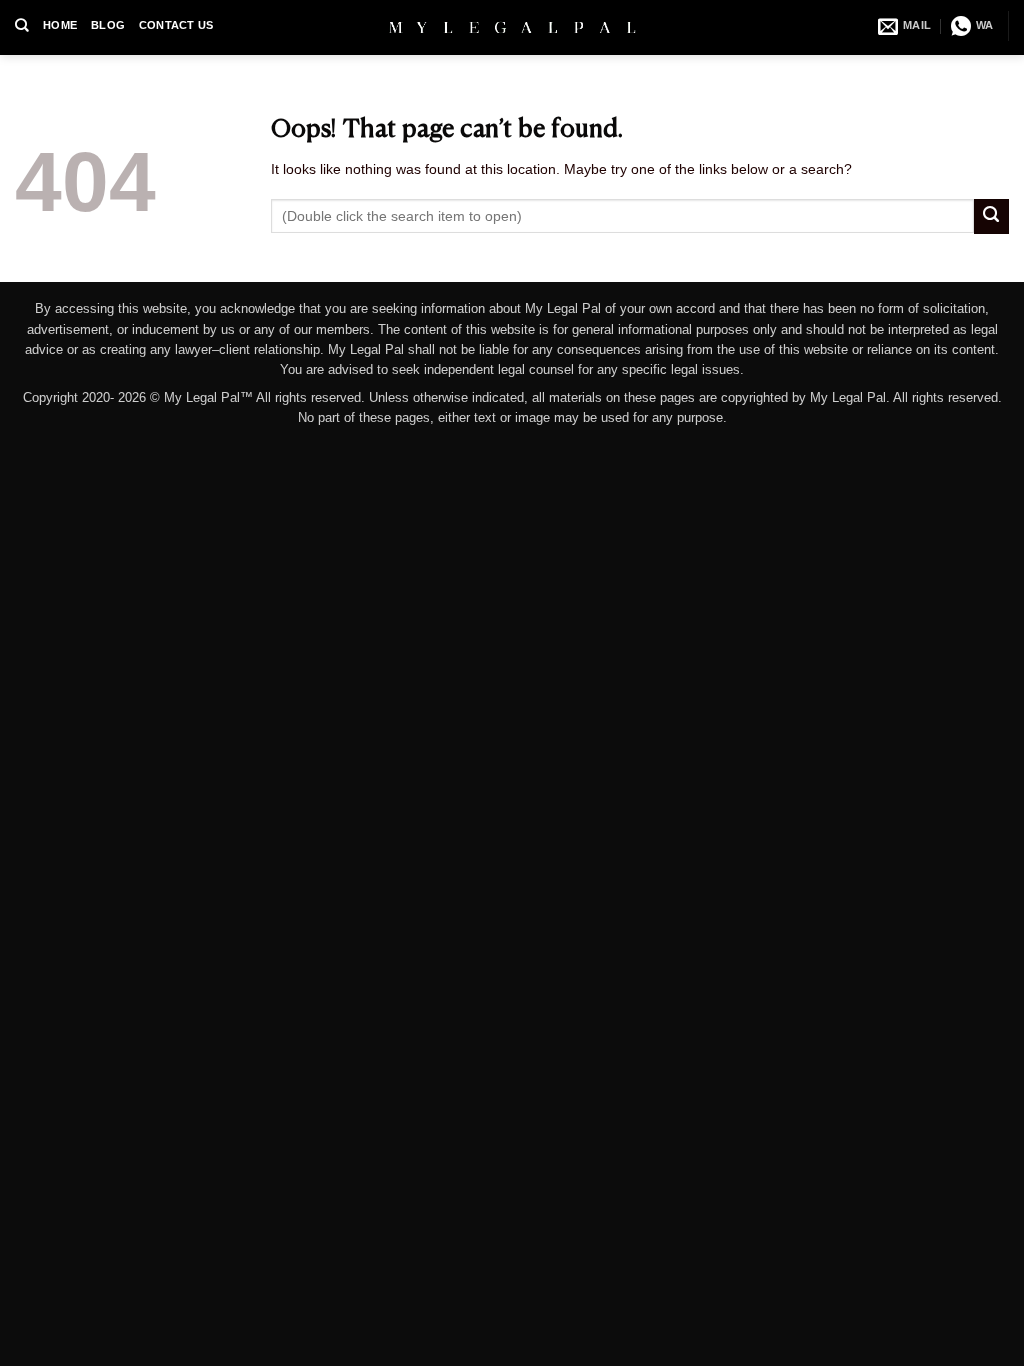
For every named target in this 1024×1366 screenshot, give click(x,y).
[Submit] (991, 216)
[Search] (22, 25)
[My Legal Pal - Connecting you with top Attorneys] (512, 27)
